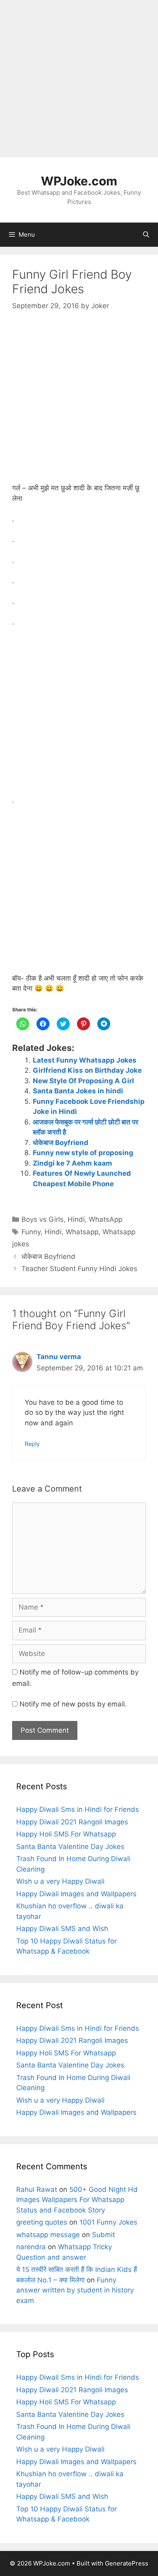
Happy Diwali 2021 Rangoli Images (72, 1822)
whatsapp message (48, 2235)
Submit (104, 2235)
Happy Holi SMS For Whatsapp (66, 1834)
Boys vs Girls (43, 1219)
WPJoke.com (79, 181)
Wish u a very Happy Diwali (60, 1881)
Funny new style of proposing (83, 1153)
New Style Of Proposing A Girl (83, 1081)
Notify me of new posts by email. (73, 1704)
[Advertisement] (79, 79)
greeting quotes (42, 2222)
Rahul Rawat (37, 2189)
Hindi (76, 1219)
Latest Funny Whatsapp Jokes (85, 1060)
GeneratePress (127, 2563)
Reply (32, 1444)
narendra (31, 2247)
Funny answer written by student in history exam (75, 2290)
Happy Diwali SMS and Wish (62, 1929)
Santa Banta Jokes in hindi (78, 1091)
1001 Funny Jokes (108, 2222)
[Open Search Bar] (146, 235)
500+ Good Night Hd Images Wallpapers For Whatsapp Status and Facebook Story (77, 2200)
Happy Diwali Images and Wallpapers (76, 1894)
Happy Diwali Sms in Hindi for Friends (78, 1809)
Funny (31, 1232)
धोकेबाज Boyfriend (61, 1143)
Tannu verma (59, 1357)
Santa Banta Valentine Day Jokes (70, 1847)
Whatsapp (82, 1232)
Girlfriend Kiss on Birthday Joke (87, 1070)
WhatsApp (106, 1219)
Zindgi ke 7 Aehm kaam (73, 1163)
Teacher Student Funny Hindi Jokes (79, 1269)
